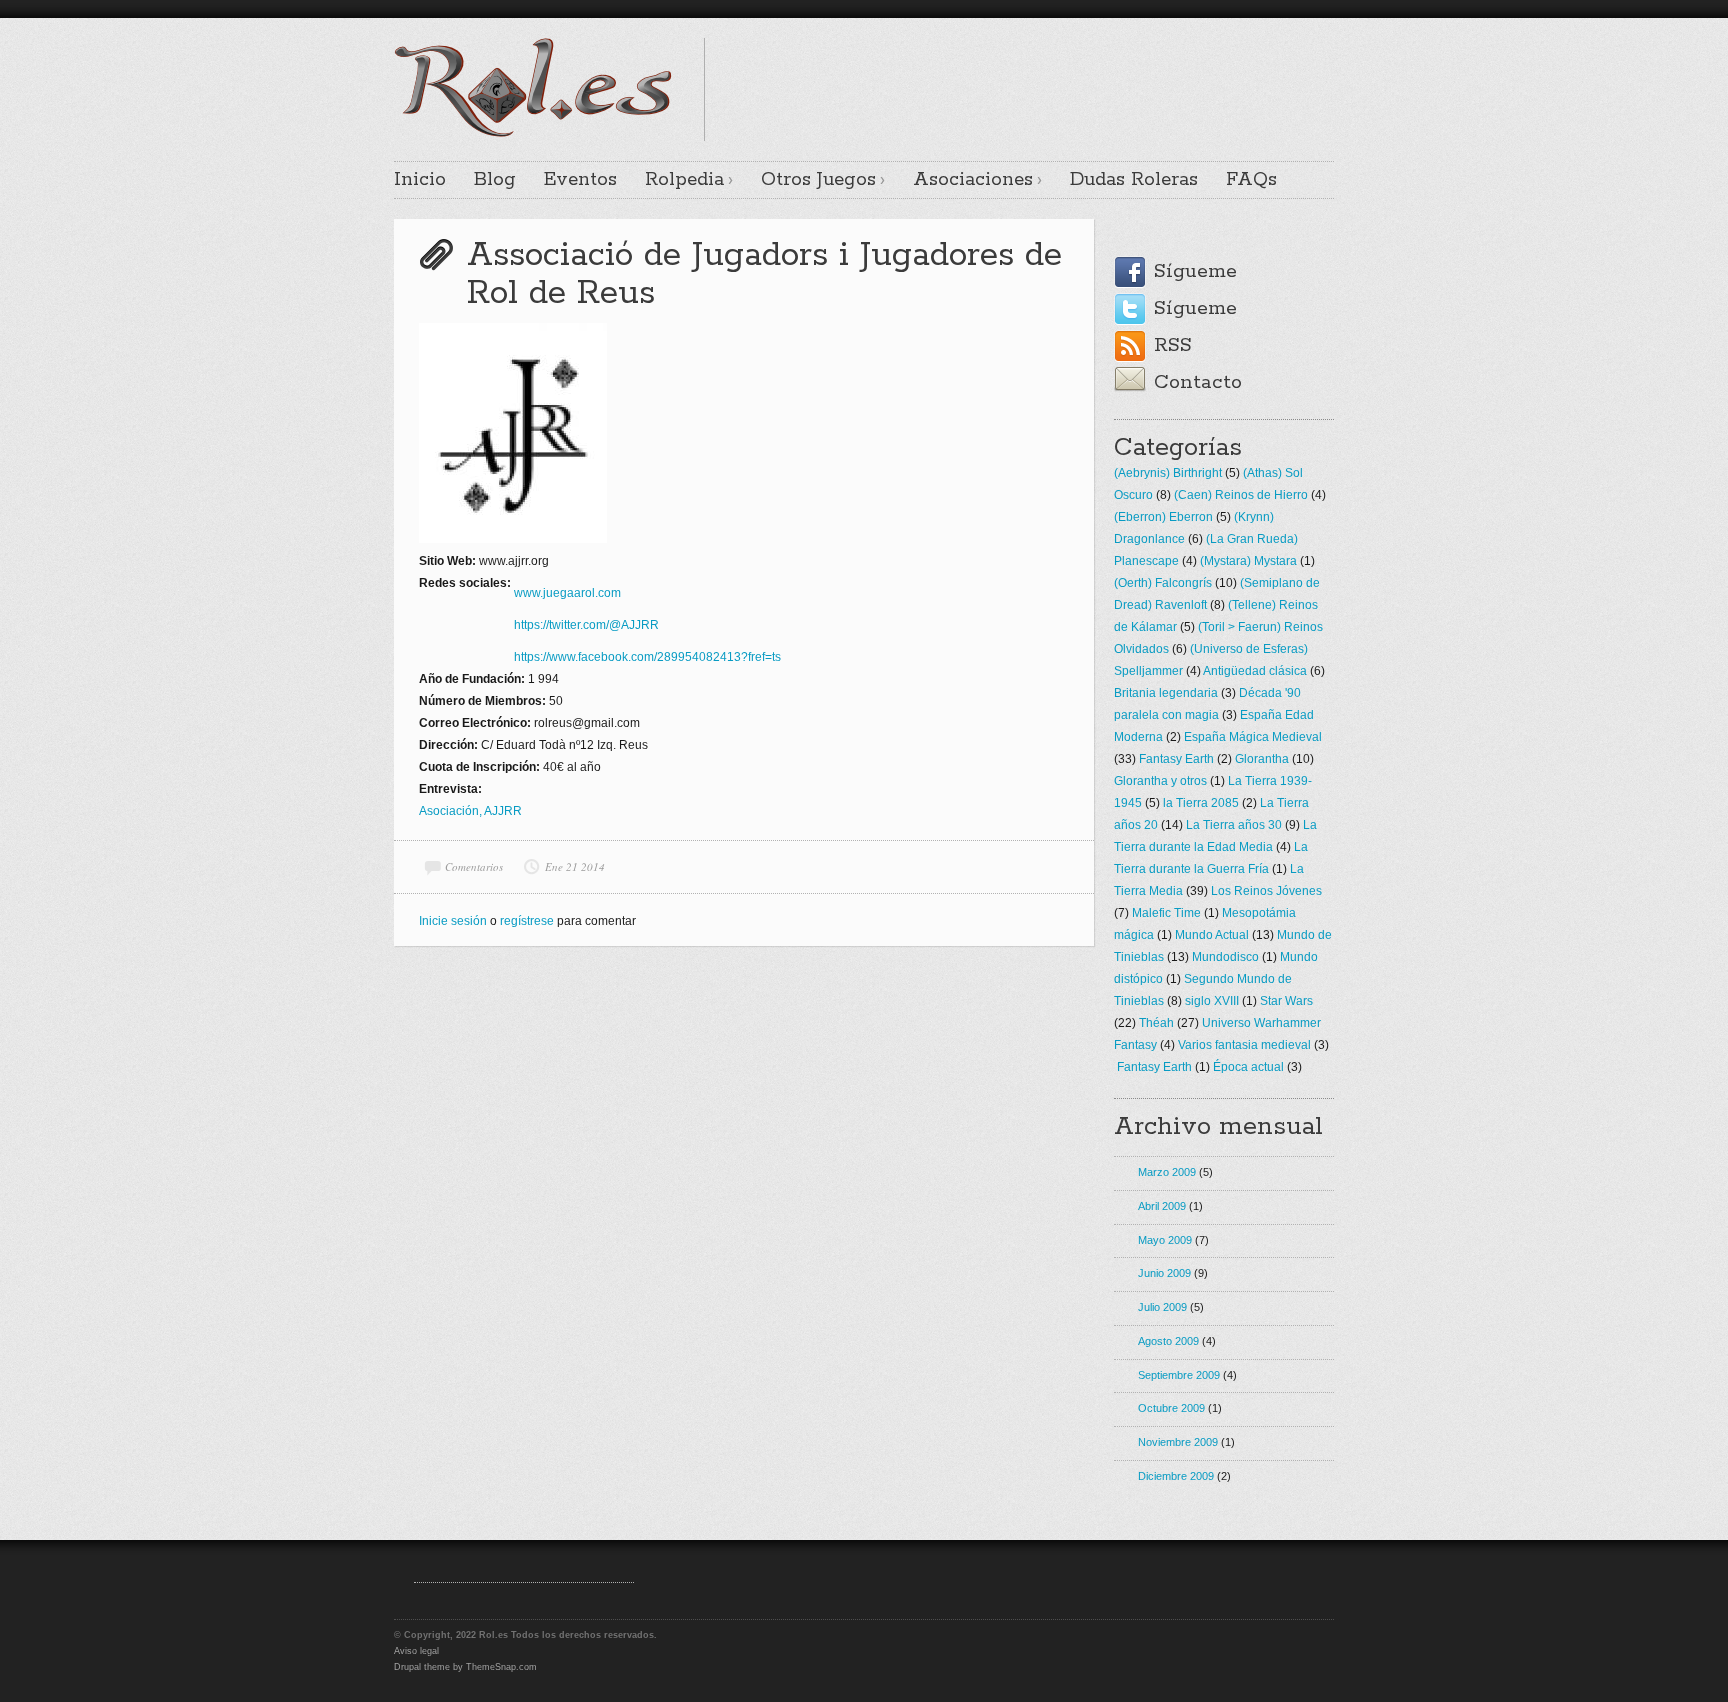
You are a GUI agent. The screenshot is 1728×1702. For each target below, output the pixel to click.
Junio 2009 (1164, 1273)
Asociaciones (973, 180)
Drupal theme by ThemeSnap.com (465, 1667)
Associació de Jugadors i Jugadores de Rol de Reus (764, 274)
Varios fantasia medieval (1244, 1045)
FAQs (1251, 180)
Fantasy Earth (1176, 759)
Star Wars (1286, 1001)
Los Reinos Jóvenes (1266, 891)
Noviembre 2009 (1178, 1442)
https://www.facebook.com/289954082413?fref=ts (647, 657)
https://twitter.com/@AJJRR (586, 625)
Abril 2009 (1162, 1206)
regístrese (527, 921)
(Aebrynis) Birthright (1168, 473)
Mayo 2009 (1165, 1240)
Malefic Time (1166, 913)
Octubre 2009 (1171, 1408)
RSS (1173, 345)
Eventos (580, 180)
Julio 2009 (1162, 1307)
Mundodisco (1225, 957)
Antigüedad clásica (1255, 671)
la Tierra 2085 (1201, 803)
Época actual (1248, 1067)
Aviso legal (416, 1651)
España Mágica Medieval (1253, 737)
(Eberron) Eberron (1163, 517)
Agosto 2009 (1168, 1341)
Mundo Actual (1212, 935)
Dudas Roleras (1134, 180)
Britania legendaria (1166, 693)
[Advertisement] (1100, 68)
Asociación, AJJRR (470, 811)
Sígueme (1195, 271)
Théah (1156, 1023)
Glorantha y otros (1160, 781)
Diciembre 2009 (1176, 1476)
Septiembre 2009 (1179, 1375)
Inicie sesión (453, 921)
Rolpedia (684, 180)
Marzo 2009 (1167, 1172)
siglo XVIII (1212, 1001)
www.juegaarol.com (569, 593)
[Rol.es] (533, 134)
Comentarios (474, 866)
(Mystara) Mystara (1248, 561)
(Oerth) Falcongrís (1163, 583)
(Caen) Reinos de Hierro (1241, 495)
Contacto (1198, 382)
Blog (495, 180)
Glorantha (1262, 759)
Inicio (420, 180)
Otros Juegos (818, 180)
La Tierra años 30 (1234, 825)
